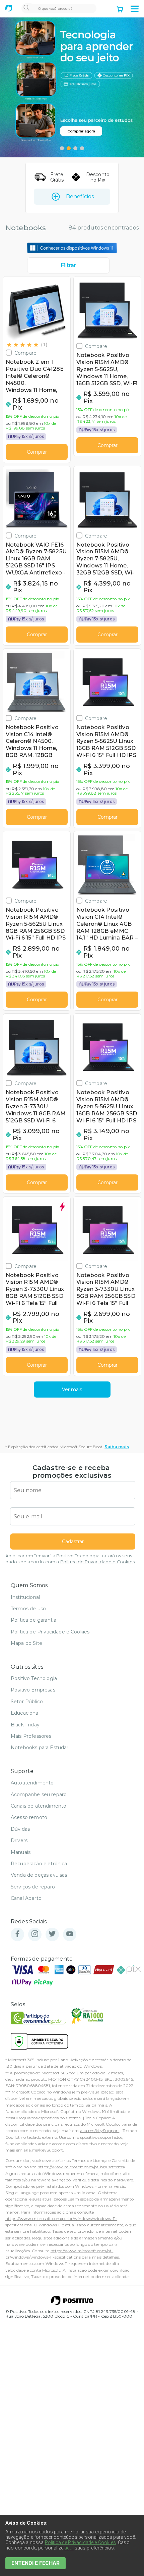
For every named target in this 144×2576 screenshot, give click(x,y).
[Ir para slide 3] (75, 148)
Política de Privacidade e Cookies (97, 1562)
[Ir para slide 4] (82, 148)
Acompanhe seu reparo (39, 1795)
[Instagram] (35, 1934)
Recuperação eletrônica (39, 1864)
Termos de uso (28, 1609)
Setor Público (27, 1702)
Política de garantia (33, 1620)
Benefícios (80, 196)
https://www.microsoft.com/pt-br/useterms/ (81, 2167)
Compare (25, 353)
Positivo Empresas (33, 1690)
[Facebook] (17, 1934)
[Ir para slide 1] (62, 148)
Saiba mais (117, 1447)
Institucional (25, 1597)
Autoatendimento (32, 1783)
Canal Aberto (26, 1898)
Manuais (21, 1852)
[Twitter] (52, 1934)
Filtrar (68, 265)
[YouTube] (70, 1934)
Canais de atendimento (39, 1806)
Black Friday (25, 1725)
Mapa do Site (26, 1643)
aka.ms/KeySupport (100, 2131)
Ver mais (72, 1390)
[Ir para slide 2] (69, 148)
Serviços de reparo (33, 1887)
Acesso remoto (29, 1817)
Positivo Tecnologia (34, 1678)
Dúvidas (20, 1829)
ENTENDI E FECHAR (35, 2563)
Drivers (19, 1840)
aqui (69, 2548)
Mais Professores (31, 1736)
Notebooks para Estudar (40, 1748)
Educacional (25, 1713)
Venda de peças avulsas (39, 1875)
